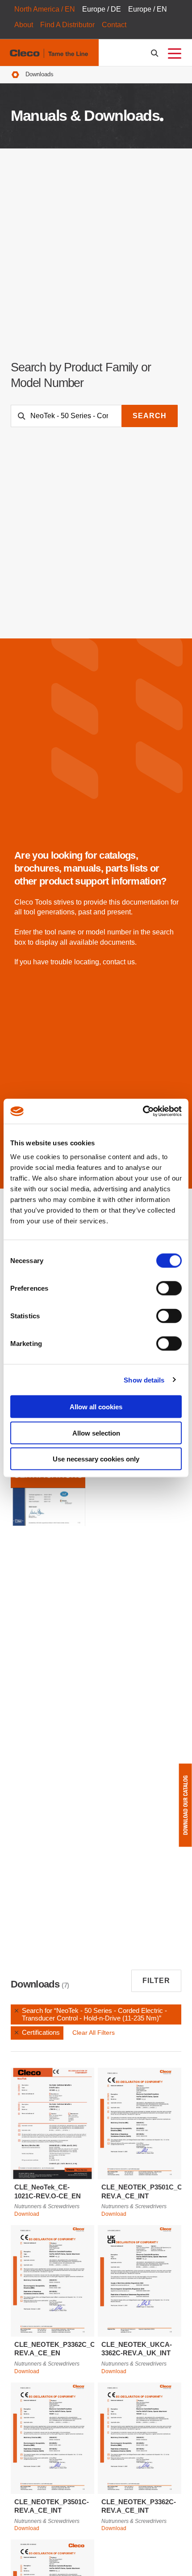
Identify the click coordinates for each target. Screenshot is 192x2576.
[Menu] (175, 53)
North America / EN (45, 9)
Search (150, 416)
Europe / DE (102, 9)
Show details (144, 1380)
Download (27, 2214)
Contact (114, 25)
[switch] (169, 1288)
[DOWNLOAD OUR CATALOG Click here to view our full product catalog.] (185, 1805)
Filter (156, 1981)
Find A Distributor (67, 25)
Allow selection (96, 1433)
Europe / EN (148, 9)
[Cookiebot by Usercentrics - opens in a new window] (143, 1111)
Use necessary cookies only (96, 1459)
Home (15, 75)
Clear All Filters (94, 2033)
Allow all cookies (96, 1407)
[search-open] (156, 53)
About (24, 25)
